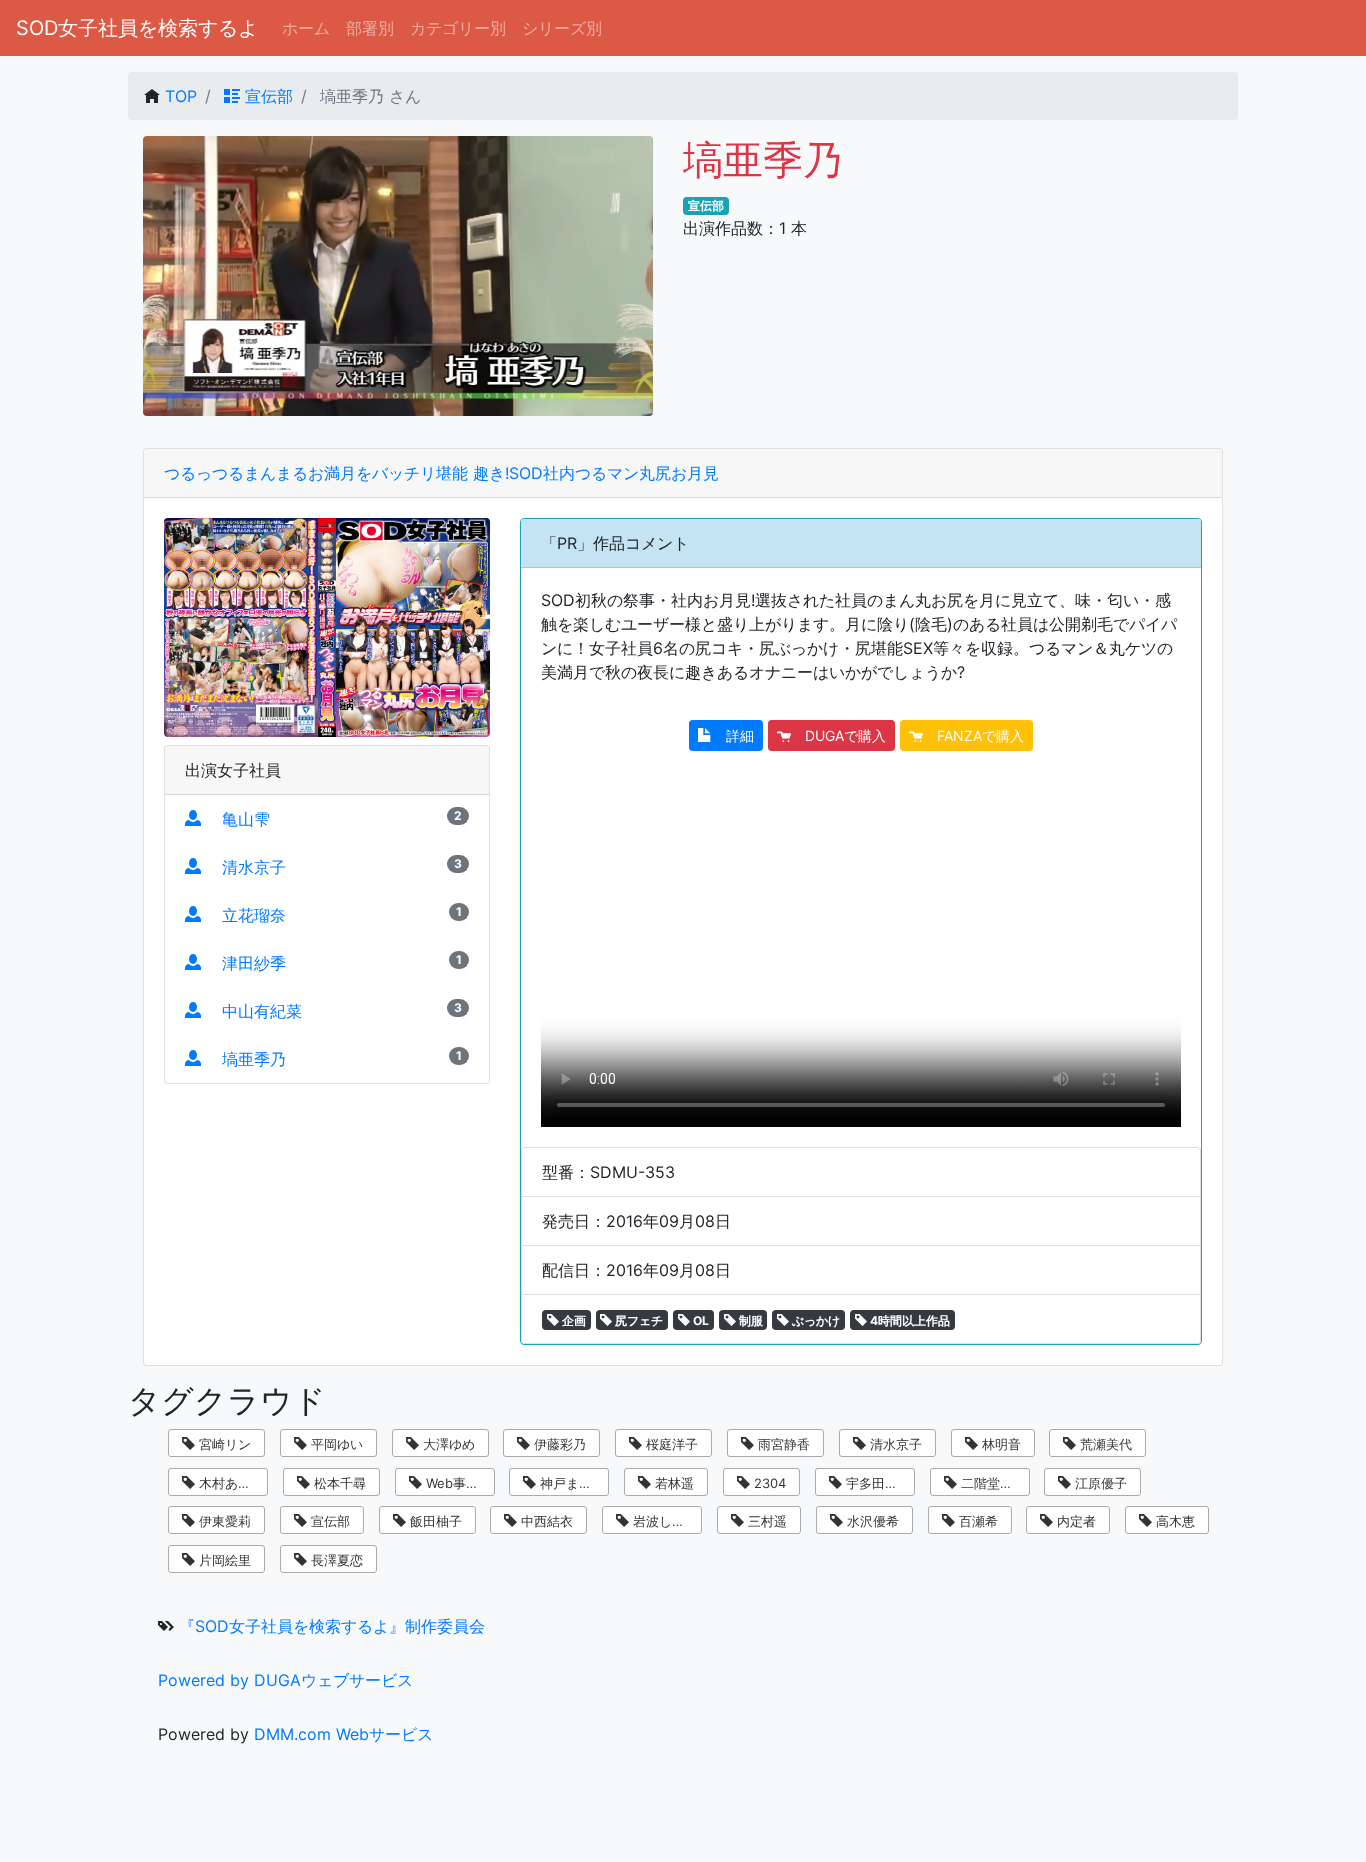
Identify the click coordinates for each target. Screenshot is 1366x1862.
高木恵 (1173, 1521)
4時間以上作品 (908, 1320)
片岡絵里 (223, 1560)
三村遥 (765, 1521)
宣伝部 (266, 96)
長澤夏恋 (335, 1560)
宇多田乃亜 (876, 1483)
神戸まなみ (570, 1483)
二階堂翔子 (991, 1483)
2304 (768, 1483)
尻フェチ (637, 1320)
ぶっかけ (814, 1320)
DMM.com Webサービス (343, 1734)
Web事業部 (457, 1483)
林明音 (999, 1444)
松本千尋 (338, 1483)
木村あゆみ (229, 1483)
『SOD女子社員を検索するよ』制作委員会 (332, 1626)
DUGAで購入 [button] (838, 735)
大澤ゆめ (447, 1444)
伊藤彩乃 (558, 1444)
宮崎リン (223, 1444)
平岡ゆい (335, 1444)
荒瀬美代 (1104, 1444)
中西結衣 (545, 1521)
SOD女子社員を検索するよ (137, 28)
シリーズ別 (562, 28)
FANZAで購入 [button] (973, 735)
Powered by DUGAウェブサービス (285, 1680)
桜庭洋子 (670, 1444)
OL (699, 1320)
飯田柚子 (434, 1521)
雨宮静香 (782, 1444)
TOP (181, 96)
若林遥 (672, 1483)
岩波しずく (663, 1521)
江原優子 (1099, 1483)
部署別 (370, 28)
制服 (749, 1320)
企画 (572, 1320)
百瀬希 (976, 1521)
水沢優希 (871, 1521)
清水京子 (894, 1444)
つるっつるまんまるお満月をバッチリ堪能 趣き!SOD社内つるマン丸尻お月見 (441, 473)
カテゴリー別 (458, 28)
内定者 (1074, 1521)
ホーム (306, 28)
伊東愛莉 (223, 1521)
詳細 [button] (733, 735)
